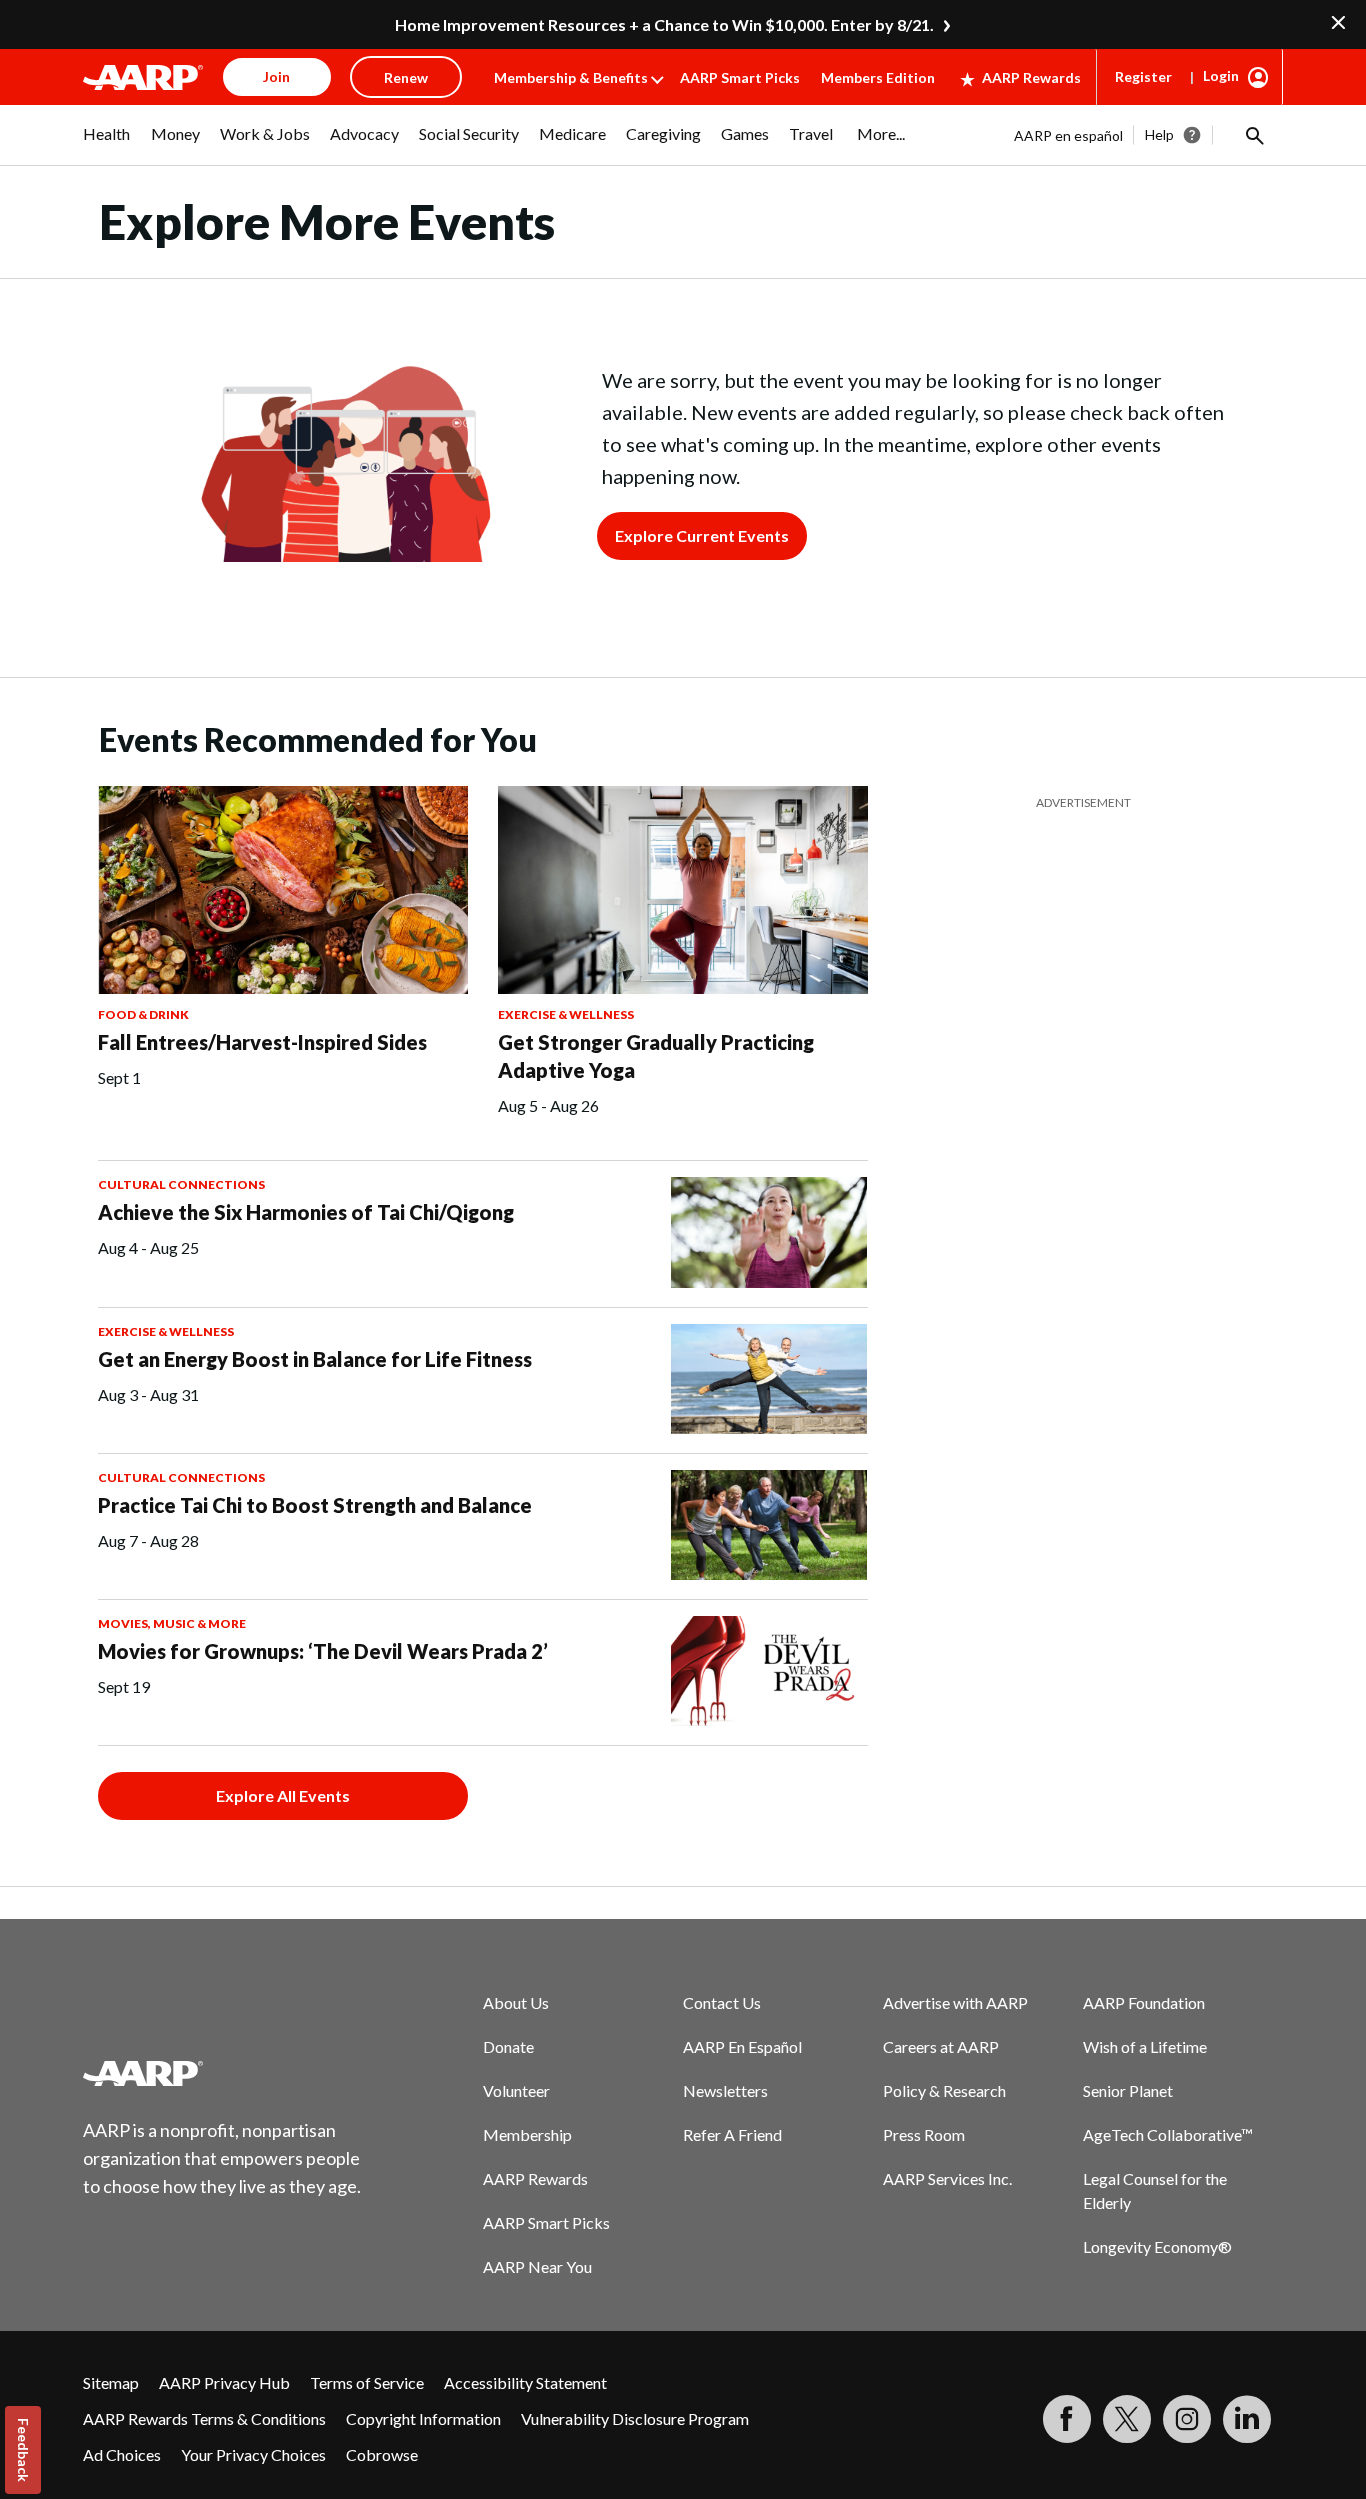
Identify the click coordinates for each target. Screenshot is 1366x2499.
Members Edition (878, 77)
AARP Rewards (1031, 77)
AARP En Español (742, 2046)
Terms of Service (367, 2382)
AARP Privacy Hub (224, 2382)
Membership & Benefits (571, 77)
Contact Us (722, 2002)
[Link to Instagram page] (1187, 2419)
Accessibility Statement (525, 2382)
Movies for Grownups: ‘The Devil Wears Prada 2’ (323, 1651)
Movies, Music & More (172, 1623)
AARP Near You (537, 2266)
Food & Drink (143, 1014)
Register (1143, 76)
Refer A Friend (732, 2134)
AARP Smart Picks (740, 77)
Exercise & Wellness (566, 1014)
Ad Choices (122, 2454)
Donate (508, 2046)
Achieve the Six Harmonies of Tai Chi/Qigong (306, 1212)
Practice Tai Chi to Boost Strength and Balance (315, 1505)
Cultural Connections (181, 1184)
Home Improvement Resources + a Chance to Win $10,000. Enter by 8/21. (664, 24)
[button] (1253, 135)
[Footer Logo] (223, 2073)
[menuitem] (107, 144)
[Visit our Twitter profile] (1127, 2419)
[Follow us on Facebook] (1067, 2419)
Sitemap (111, 2382)
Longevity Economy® (1157, 2246)
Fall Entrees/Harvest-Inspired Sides (262, 1042)
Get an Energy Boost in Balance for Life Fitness (315, 1359)
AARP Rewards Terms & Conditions (204, 2418)
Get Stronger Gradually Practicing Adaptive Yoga (656, 1056)
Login (1221, 75)
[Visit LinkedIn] (1247, 2419)
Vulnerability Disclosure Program (635, 2418)
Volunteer (516, 2090)
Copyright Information (423, 2418)
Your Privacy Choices (253, 2454)
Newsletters (725, 2090)
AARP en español (1068, 135)
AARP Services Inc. (947, 2178)
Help (1159, 134)
